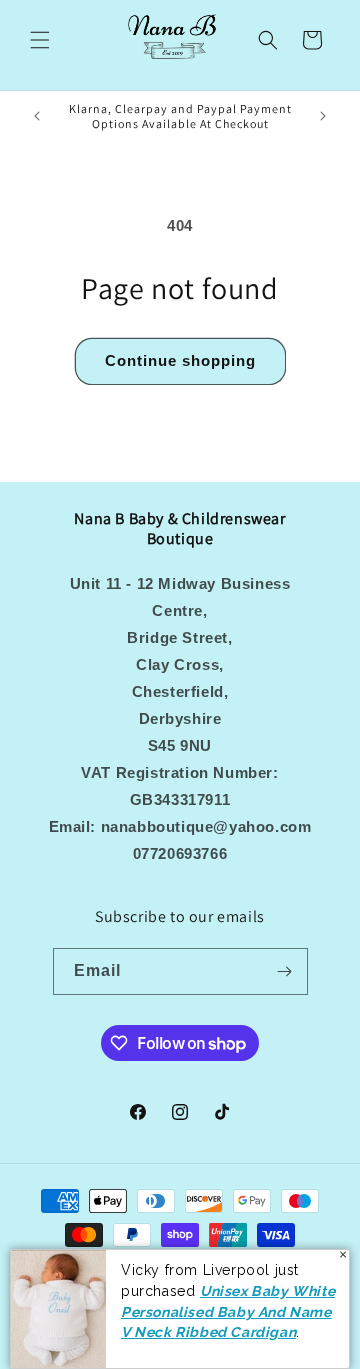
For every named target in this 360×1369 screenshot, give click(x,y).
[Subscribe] (285, 971)
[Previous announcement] (37, 116)
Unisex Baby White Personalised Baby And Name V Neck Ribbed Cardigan (228, 1311)
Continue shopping (180, 360)
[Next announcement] (323, 116)
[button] (40, 40)
